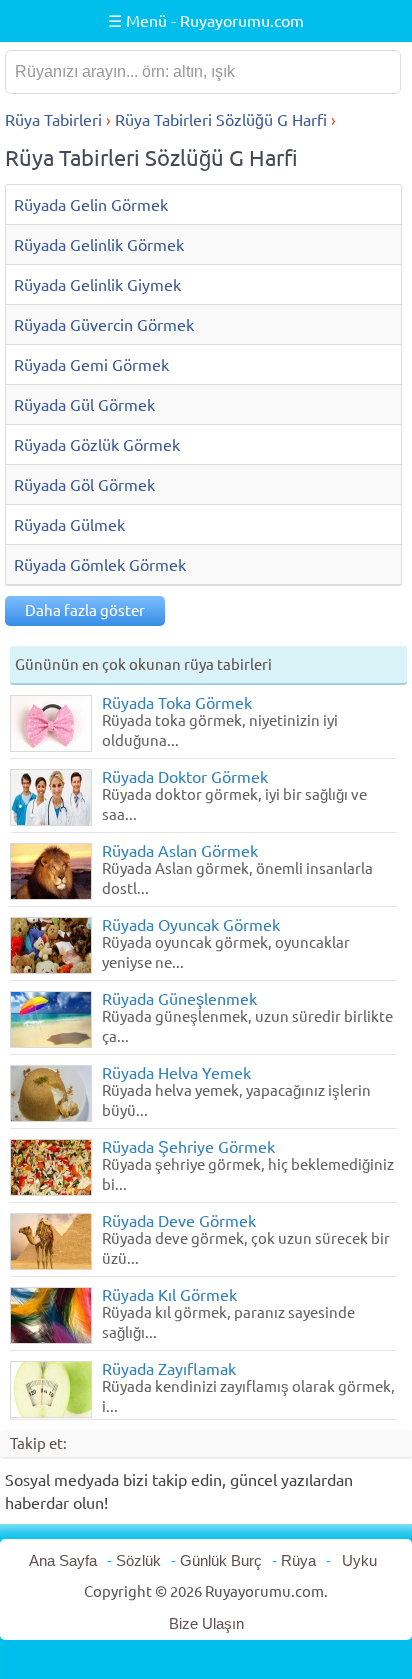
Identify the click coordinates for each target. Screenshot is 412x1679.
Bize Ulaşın (206, 1623)
